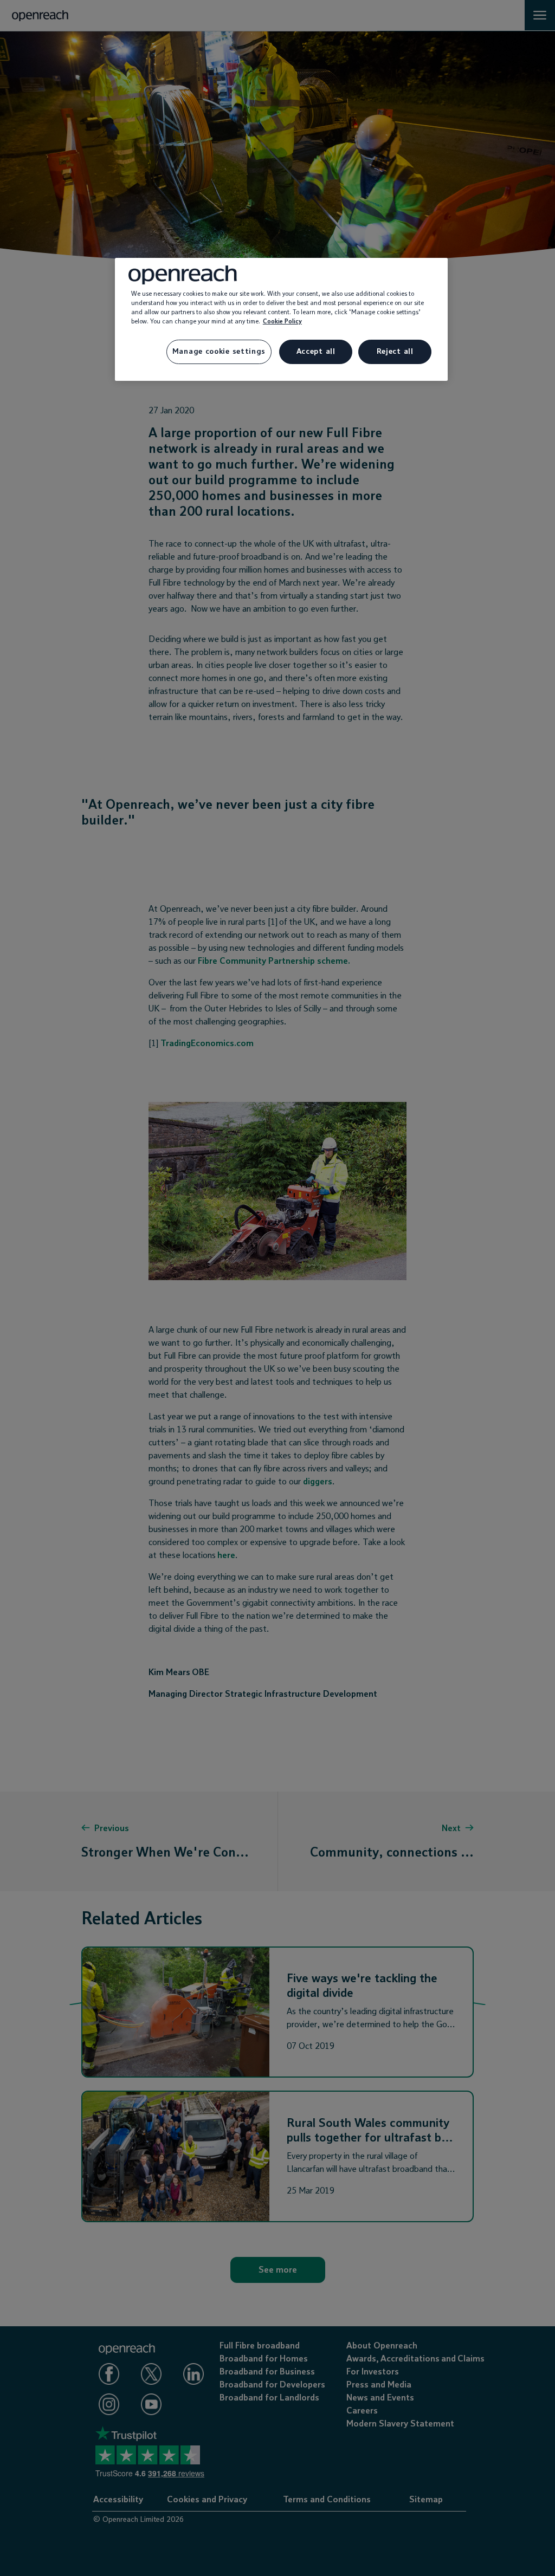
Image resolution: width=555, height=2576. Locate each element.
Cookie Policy (282, 322)
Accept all (316, 352)
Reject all (395, 352)
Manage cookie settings (219, 352)
